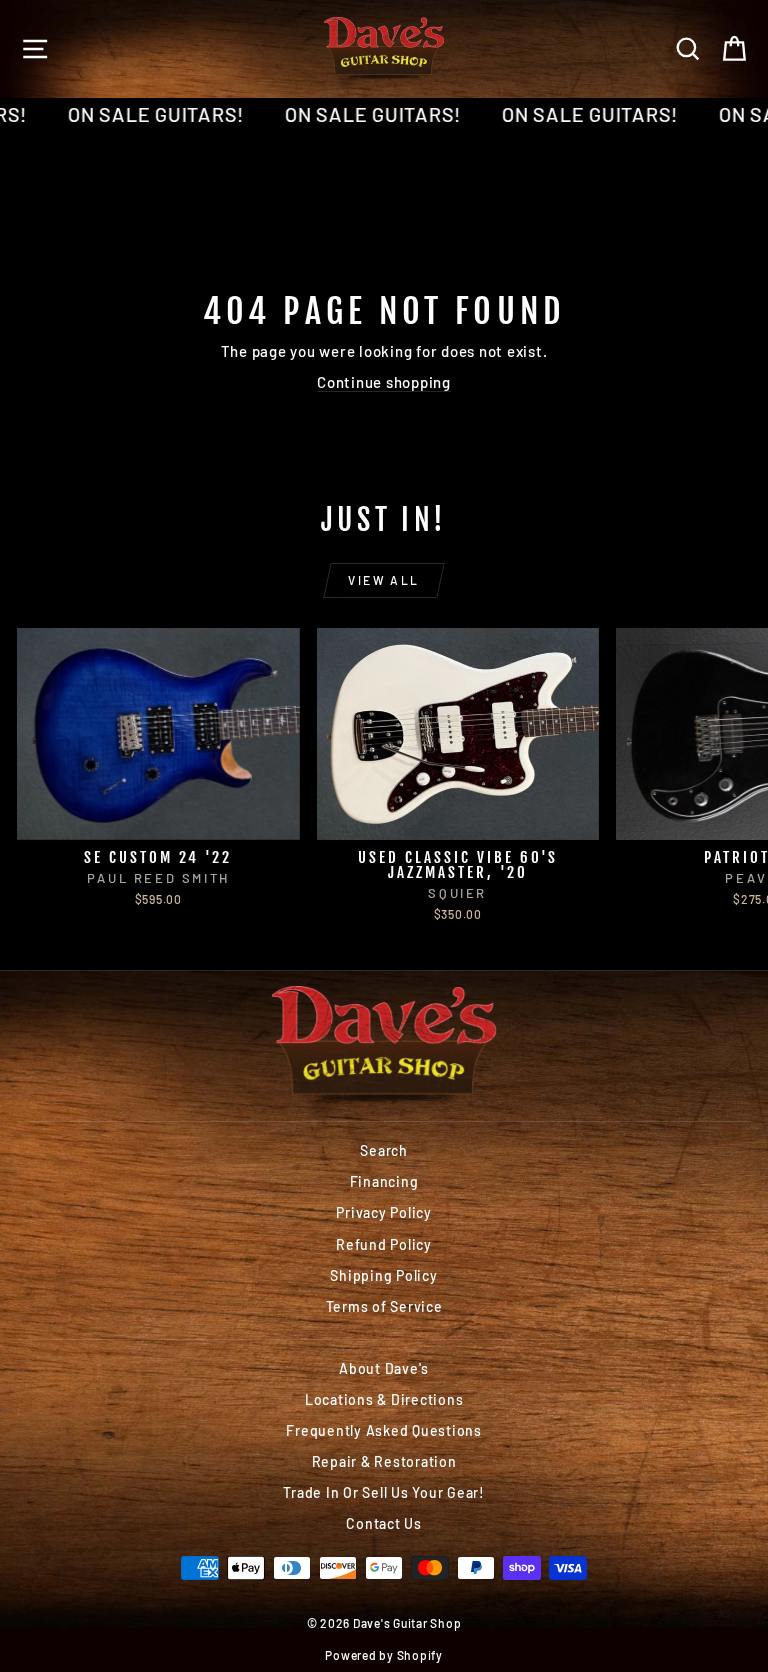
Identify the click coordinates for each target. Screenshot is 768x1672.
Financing (384, 1181)
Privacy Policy (384, 1212)
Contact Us (384, 1523)
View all (383, 580)
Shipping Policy (383, 1275)
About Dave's (384, 1368)
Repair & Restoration (384, 1461)
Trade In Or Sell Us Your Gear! (384, 1492)
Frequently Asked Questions (384, 1430)
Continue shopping (384, 382)
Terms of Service (384, 1306)
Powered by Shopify (384, 1655)
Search (384, 1150)
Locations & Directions (384, 1399)
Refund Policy (384, 1244)
